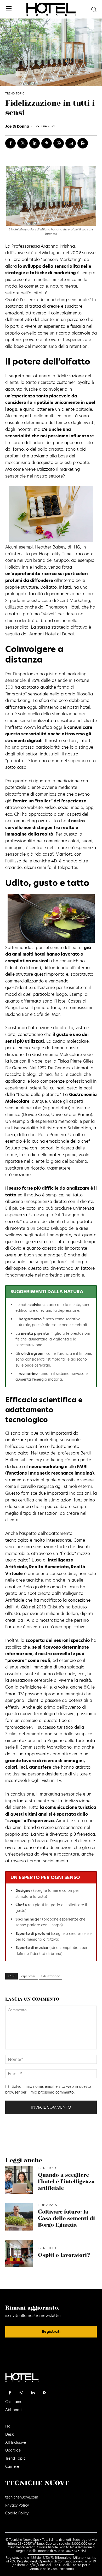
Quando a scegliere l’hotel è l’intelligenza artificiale (66, 2182)
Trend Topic (15, 94)
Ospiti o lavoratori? (64, 2255)
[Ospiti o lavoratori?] (19, 2254)
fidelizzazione (51, 1976)
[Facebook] (10, 143)
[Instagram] (22, 2393)
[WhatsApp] (59, 143)
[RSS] (45, 2393)
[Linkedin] (35, 143)
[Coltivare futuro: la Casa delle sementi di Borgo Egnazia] (19, 2217)
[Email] (71, 143)
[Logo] (51, 9)
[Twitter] (22, 143)
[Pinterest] (47, 143)
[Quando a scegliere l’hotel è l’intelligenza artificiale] (19, 2180)
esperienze (28, 1976)
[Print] (83, 143)
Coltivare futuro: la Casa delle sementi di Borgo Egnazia (66, 2219)
